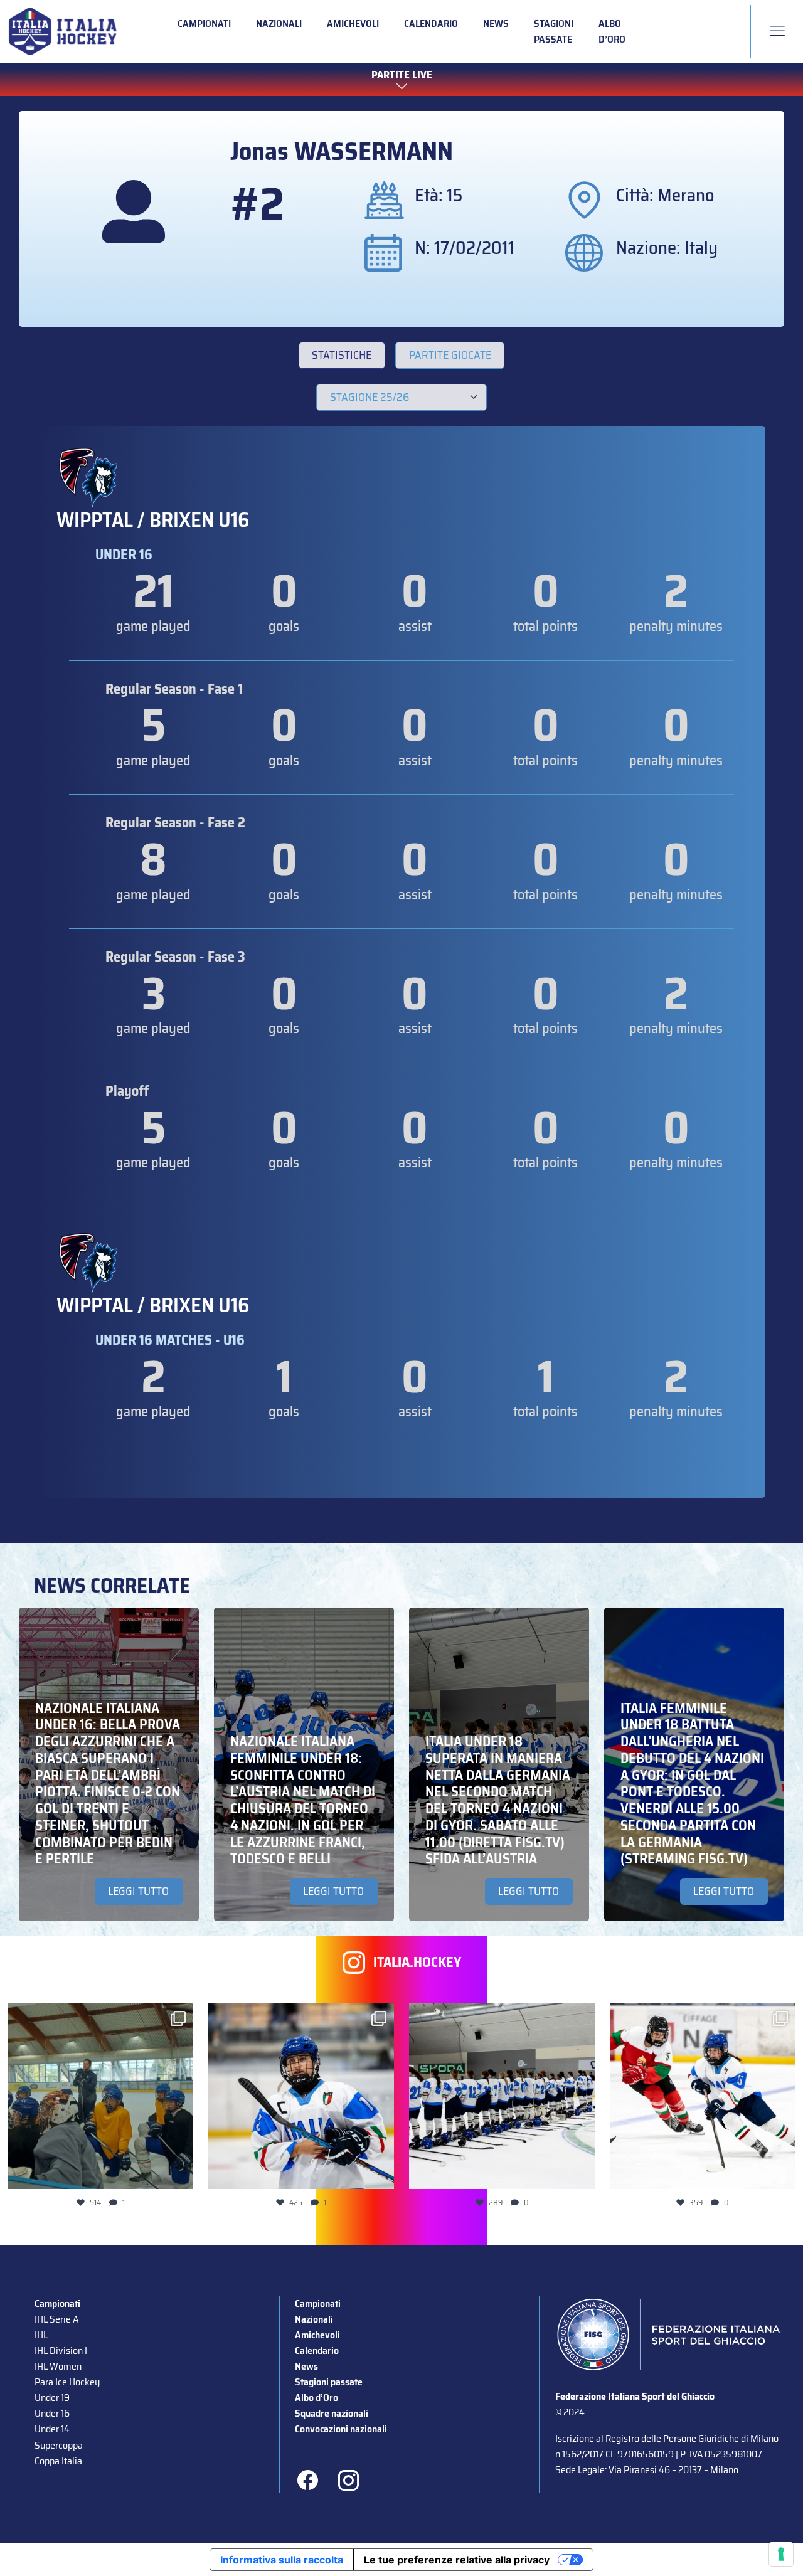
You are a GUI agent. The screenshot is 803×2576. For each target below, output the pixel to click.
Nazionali (279, 24)
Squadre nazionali (332, 2413)
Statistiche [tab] (342, 355)
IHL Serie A (56, 2319)
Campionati (204, 24)
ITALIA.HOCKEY (417, 1962)
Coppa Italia (58, 2461)
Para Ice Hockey (67, 2382)
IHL (41, 2335)
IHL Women (58, 2366)
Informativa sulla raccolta (282, 2560)
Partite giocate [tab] (450, 355)
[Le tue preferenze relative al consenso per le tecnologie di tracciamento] (781, 2554)
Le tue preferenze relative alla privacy (457, 2560)
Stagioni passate (554, 31)
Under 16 (52, 2413)
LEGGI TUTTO (138, 1891)
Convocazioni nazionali (341, 2429)
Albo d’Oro (612, 31)
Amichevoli (353, 24)
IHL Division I (61, 2351)
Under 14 (52, 2429)
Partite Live (402, 76)
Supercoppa (59, 2445)
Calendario (431, 24)
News (496, 24)
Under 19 (52, 2398)
